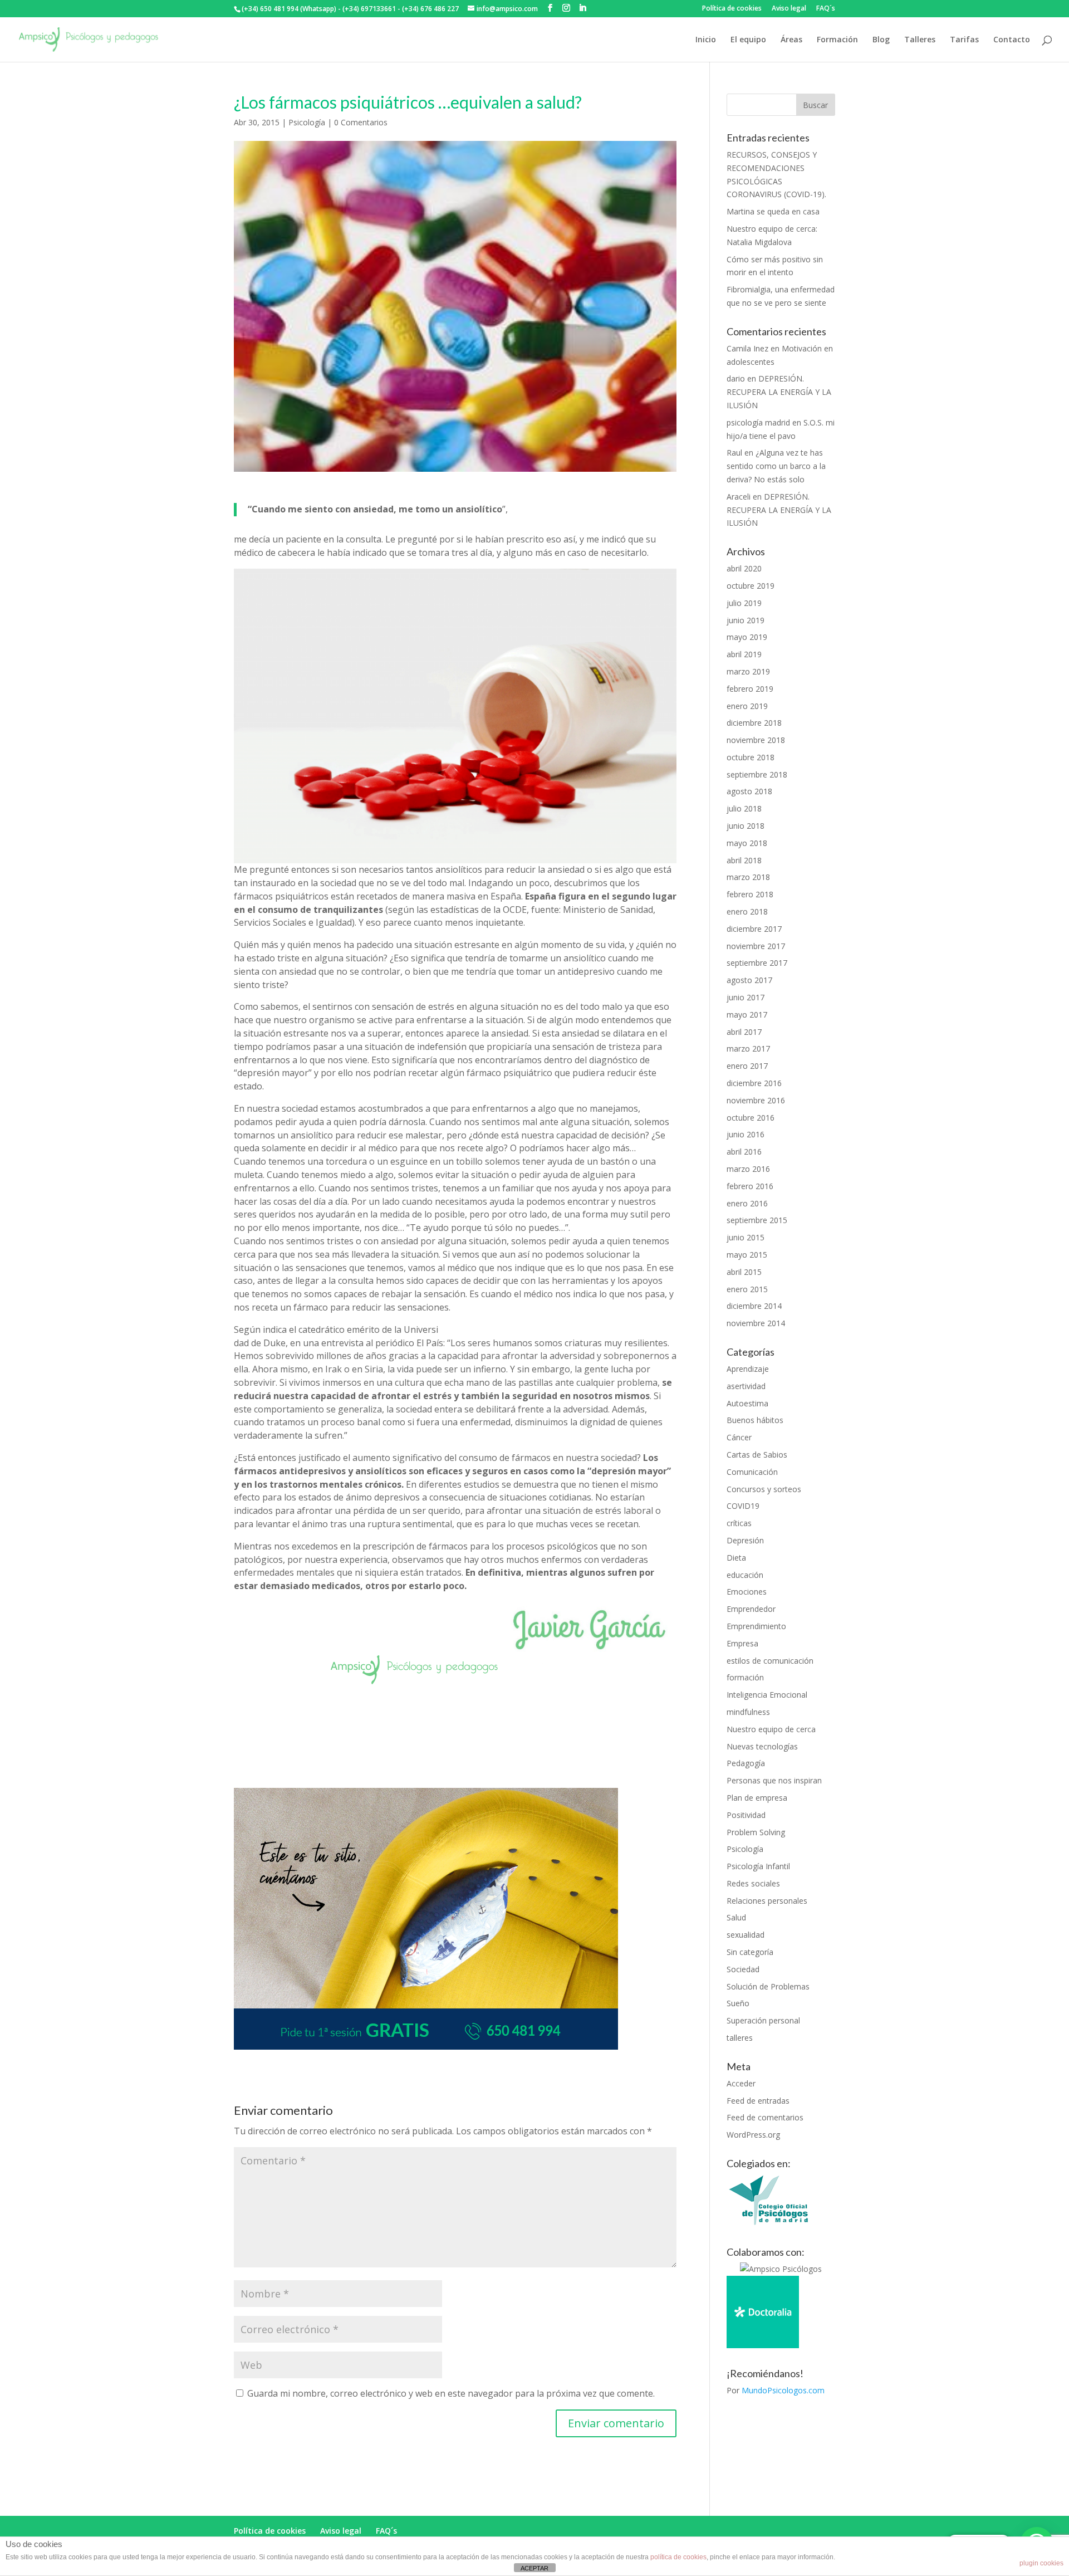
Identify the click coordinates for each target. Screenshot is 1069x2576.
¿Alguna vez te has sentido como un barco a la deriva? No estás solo (776, 466)
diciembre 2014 (754, 1306)
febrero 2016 (750, 1186)
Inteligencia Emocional (767, 1695)
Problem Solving (756, 1832)
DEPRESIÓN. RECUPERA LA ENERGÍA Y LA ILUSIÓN (779, 392)
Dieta (736, 1558)
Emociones (747, 1592)
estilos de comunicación (770, 1661)
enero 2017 (747, 1066)
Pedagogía (746, 1763)
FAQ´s (826, 9)
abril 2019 (744, 654)
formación (745, 1677)
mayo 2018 (747, 843)
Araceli (739, 497)
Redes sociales (753, 1883)
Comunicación (752, 1472)
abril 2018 (744, 860)
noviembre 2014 (756, 1323)
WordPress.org (753, 2135)
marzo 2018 (748, 877)
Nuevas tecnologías (762, 1746)
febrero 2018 (750, 894)
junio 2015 (746, 1237)
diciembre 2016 (754, 1083)
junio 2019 (746, 620)
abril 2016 (744, 1152)
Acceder (741, 2083)
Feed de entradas (758, 2101)
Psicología (307, 122)
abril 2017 (744, 1032)
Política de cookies (732, 9)
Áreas (791, 40)
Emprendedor (751, 1609)
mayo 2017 (747, 1015)
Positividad (746, 1815)
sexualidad (746, 1935)
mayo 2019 (747, 637)
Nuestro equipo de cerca (771, 1729)
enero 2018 (747, 911)
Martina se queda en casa (773, 211)
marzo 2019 (748, 671)
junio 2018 (746, 826)
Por (776, 2390)
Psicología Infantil (758, 1866)
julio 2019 (744, 603)
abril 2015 (744, 1272)
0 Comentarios (361, 122)
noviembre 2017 (756, 946)
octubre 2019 (751, 586)
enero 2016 (747, 1203)
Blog (881, 40)
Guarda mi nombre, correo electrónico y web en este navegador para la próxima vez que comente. (451, 2393)
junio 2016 (746, 1134)
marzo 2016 (748, 1169)
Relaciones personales (767, 1901)
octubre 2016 (751, 1118)
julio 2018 (744, 808)
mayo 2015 (747, 1255)
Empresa (742, 1643)
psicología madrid (758, 422)
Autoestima (747, 1403)
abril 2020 (744, 568)
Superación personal (763, 2020)
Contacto (1012, 40)
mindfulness (748, 1712)
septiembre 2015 (757, 1220)
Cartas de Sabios (757, 1455)
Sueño (738, 2003)
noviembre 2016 (756, 1100)
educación (745, 1575)
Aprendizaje (748, 1369)
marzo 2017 (748, 1049)
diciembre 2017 (754, 929)
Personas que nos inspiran (774, 1780)
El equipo (748, 40)
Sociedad (743, 1969)
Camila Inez (747, 348)
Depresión (745, 1540)
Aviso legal (789, 9)
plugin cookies (1041, 2563)
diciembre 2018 (754, 723)
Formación (837, 40)
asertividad (746, 1386)
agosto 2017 (749, 980)
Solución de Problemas (768, 1986)
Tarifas (964, 40)
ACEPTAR (534, 2568)
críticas (739, 1523)
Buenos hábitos (755, 1420)
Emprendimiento (756, 1626)
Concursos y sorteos (764, 1489)
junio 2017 (746, 997)
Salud (736, 1917)
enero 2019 (747, 706)
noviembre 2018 (756, 740)
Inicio (706, 40)
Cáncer (739, 1437)
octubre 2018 (751, 757)
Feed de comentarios (765, 2117)
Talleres (920, 40)
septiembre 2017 (757, 963)
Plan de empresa (757, 1798)
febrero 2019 (750, 689)
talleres (740, 2038)
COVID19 (743, 1506)
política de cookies (678, 2557)
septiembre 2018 (757, 774)
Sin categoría (750, 1952)
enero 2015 (747, 1289)
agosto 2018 (749, 791)
